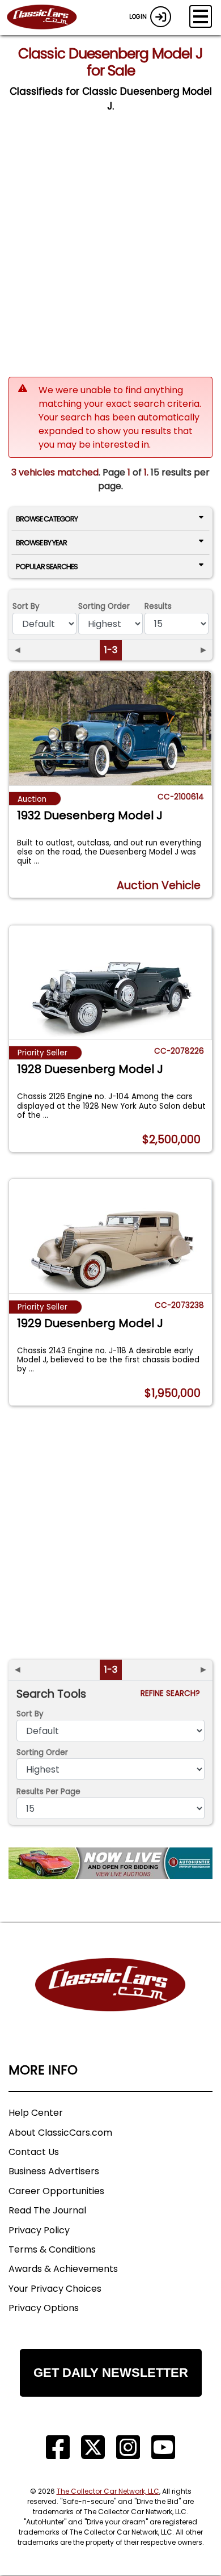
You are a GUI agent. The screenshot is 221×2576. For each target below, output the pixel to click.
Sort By (26, 606)
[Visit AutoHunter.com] (110, 1863)
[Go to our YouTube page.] (163, 2447)
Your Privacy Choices (55, 2289)
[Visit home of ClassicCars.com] (110, 2002)
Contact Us (34, 2152)
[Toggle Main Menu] (201, 16)
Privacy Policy (39, 2230)
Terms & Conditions (52, 2249)
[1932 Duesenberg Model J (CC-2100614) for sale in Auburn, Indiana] (110, 728)
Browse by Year (41, 543)
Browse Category (47, 519)
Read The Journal (47, 2210)
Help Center (36, 2113)
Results (158, 606)
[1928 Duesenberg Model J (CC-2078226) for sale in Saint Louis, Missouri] (110, 982)
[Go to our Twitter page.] (93, 2447)
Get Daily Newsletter (111, 2373)
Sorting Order (104, 606)
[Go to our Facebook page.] (58, 2447)
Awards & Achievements (63, 2269)
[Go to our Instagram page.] (128, 2447)
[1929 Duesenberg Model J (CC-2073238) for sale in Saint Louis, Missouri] (110, 1236)
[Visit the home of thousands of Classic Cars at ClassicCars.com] (49, 18)
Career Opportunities (56, 2191)
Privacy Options (44, 2308)
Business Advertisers (54, 2171)
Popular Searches (47, 567)
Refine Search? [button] (173, 1693)
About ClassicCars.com (60, 2133)
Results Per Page (48, 1792)
